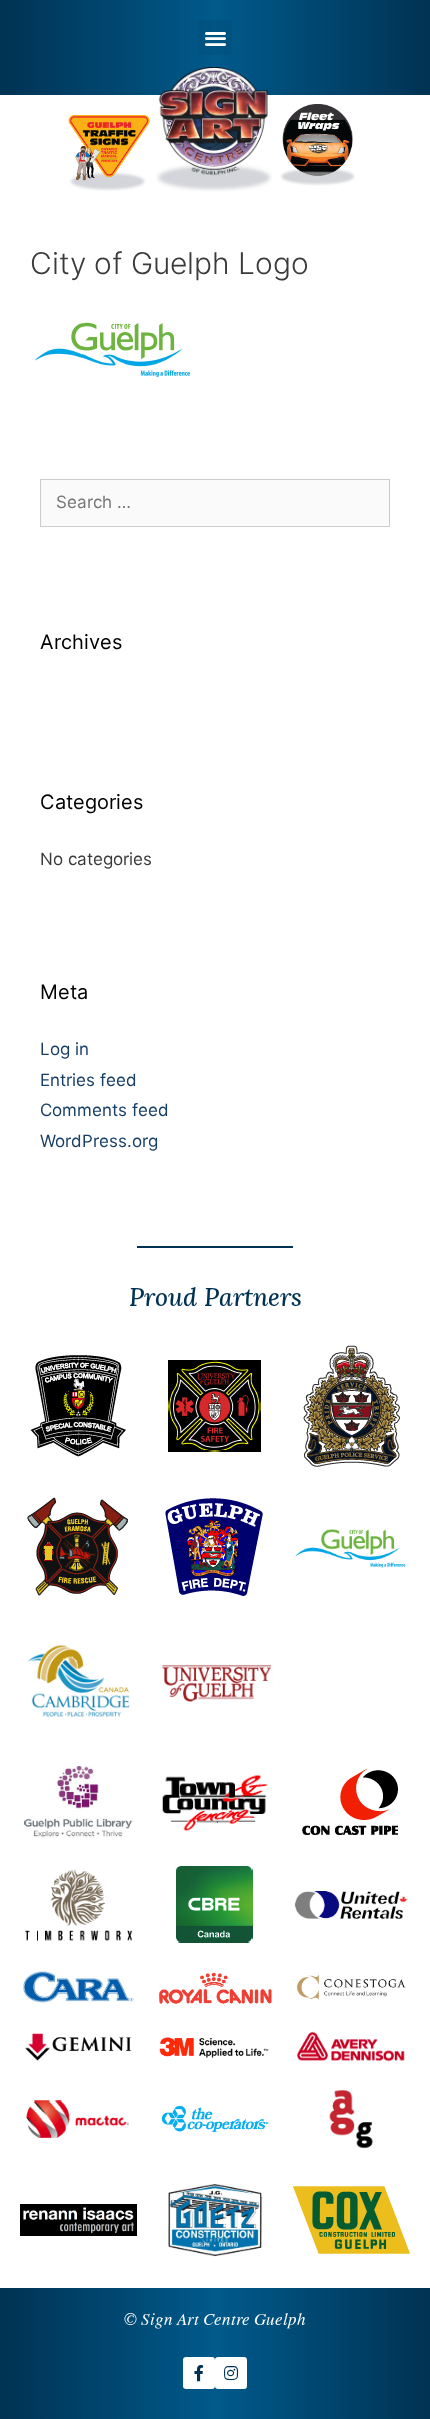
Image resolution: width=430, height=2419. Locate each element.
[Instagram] (231, 2373)
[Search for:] (215, 502)
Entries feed (88, 1080)
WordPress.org (99, 1141)
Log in (64, 1049)
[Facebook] (199, 2373)
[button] (215, 37)
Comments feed (104, 1110)
